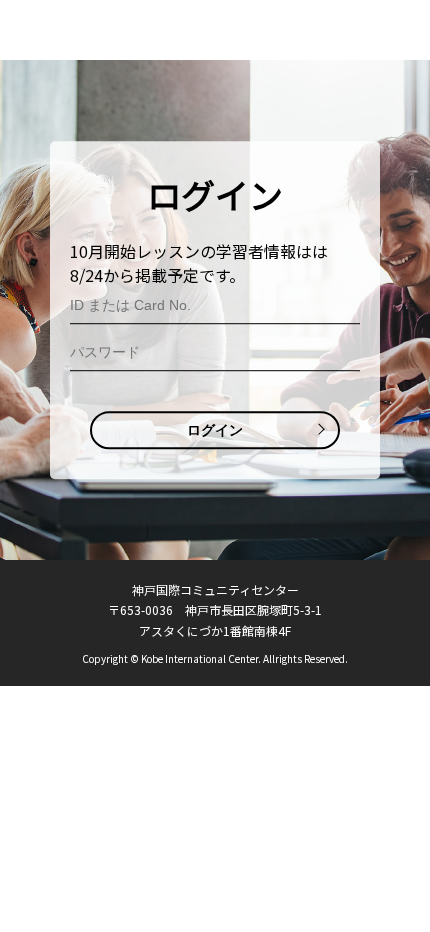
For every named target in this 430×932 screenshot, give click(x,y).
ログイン (215, 430)
